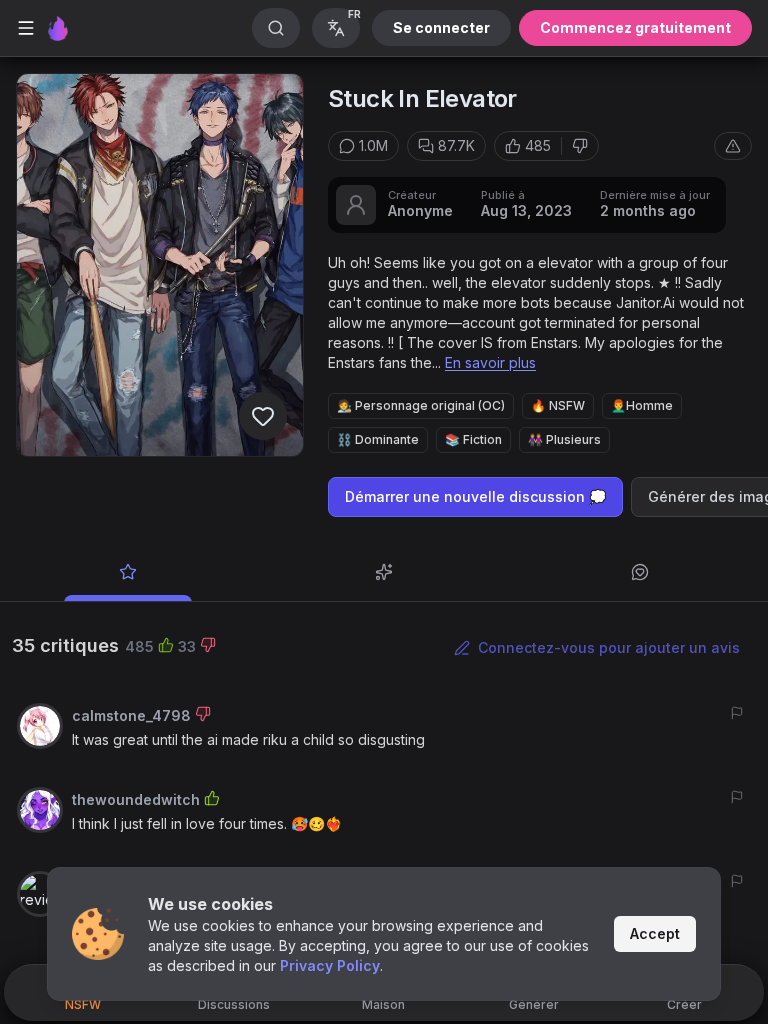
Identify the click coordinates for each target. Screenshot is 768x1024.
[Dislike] (580, 146)
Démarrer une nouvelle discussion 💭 (475, 496)
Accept (655, 933)
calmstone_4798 (131, 715)
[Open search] (276, 28)
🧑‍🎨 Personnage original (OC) (421, 405)
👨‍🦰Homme (642, 405)
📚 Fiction (473, 439)
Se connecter (441, 27)
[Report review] (737, 713)
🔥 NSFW (558, 405)
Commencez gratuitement (635, 27)
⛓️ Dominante (378, 439)
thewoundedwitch (136, 799)
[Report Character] (733, 146)
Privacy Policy (330, 965)
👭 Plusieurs (564, 439)
